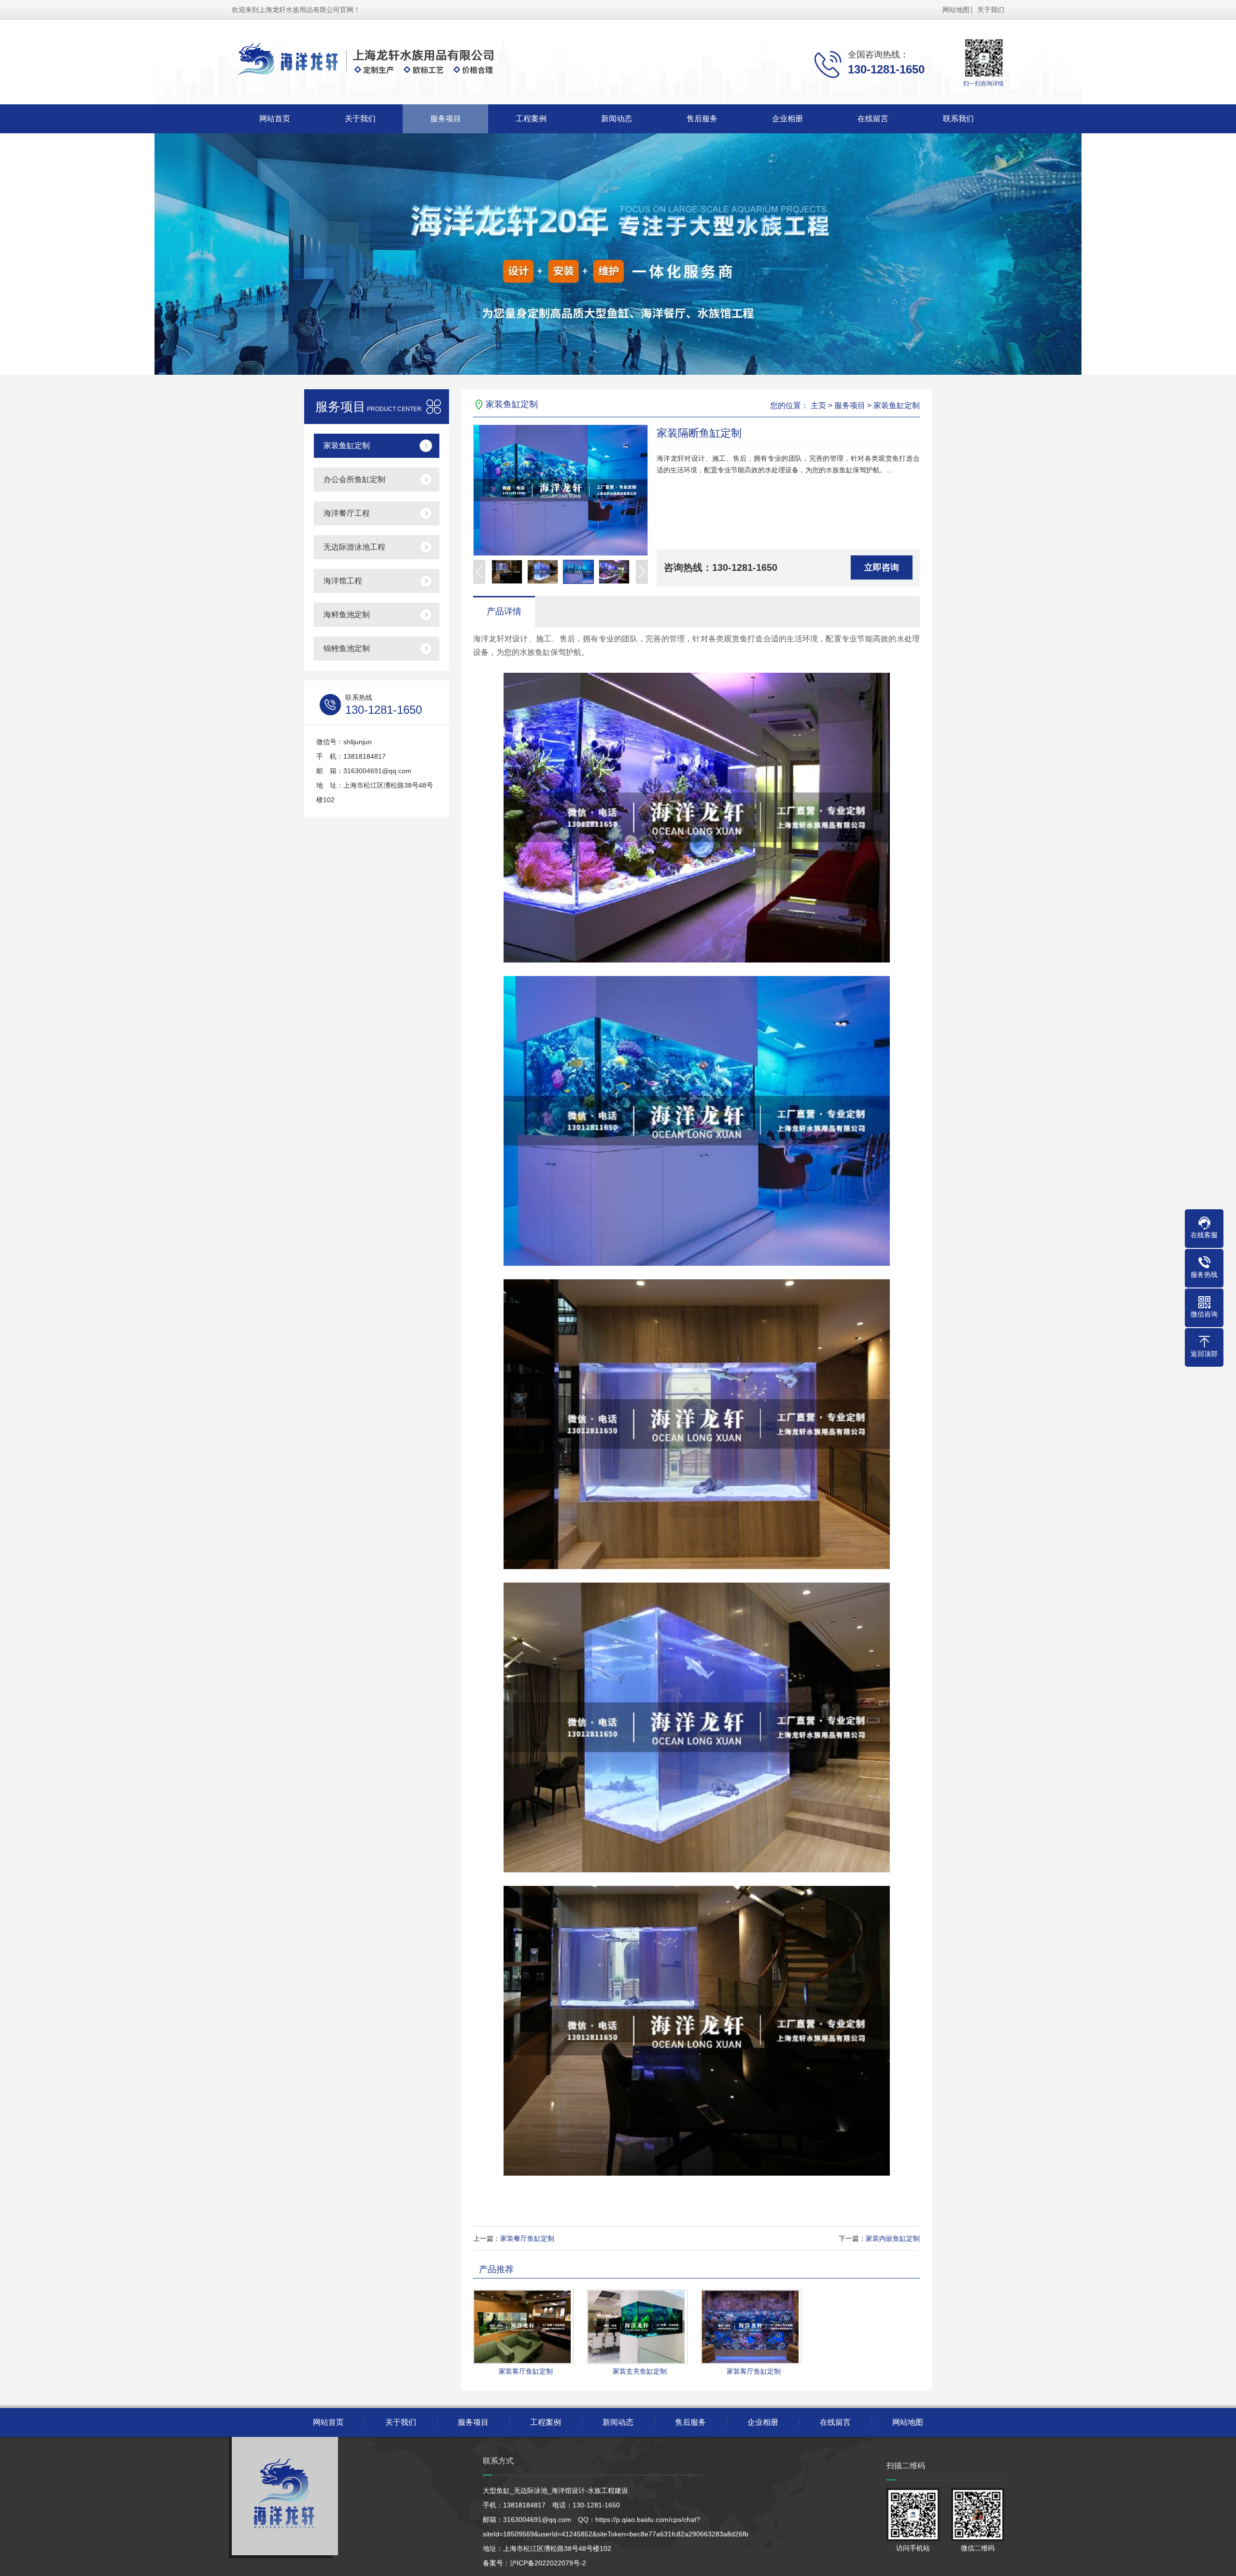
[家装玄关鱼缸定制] (637, 2327)
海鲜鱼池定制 (347, 615)
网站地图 (956, 10)
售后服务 (702, 119)
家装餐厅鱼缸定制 (527, 2238)
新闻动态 (617, 119)
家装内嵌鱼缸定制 (893, 2238)
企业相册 (787, 119)
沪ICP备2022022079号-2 (548, 2563)
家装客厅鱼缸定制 (526, 2371)
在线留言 (873, 119)
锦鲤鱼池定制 (347, 648)
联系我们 (958, 119)
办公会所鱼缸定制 (354, 479)
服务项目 (446, 119)
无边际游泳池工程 (354, 547)
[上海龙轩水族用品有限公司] (384, 62)
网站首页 (275, 119)
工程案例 (531, 119)
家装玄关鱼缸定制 (640, 2371)
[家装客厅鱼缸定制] (523, 2327)
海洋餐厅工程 (347, 513)
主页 (818, 405)
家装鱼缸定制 (347, 446)
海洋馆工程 (343, 581)
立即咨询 (882, 567)
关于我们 (991, 10)
